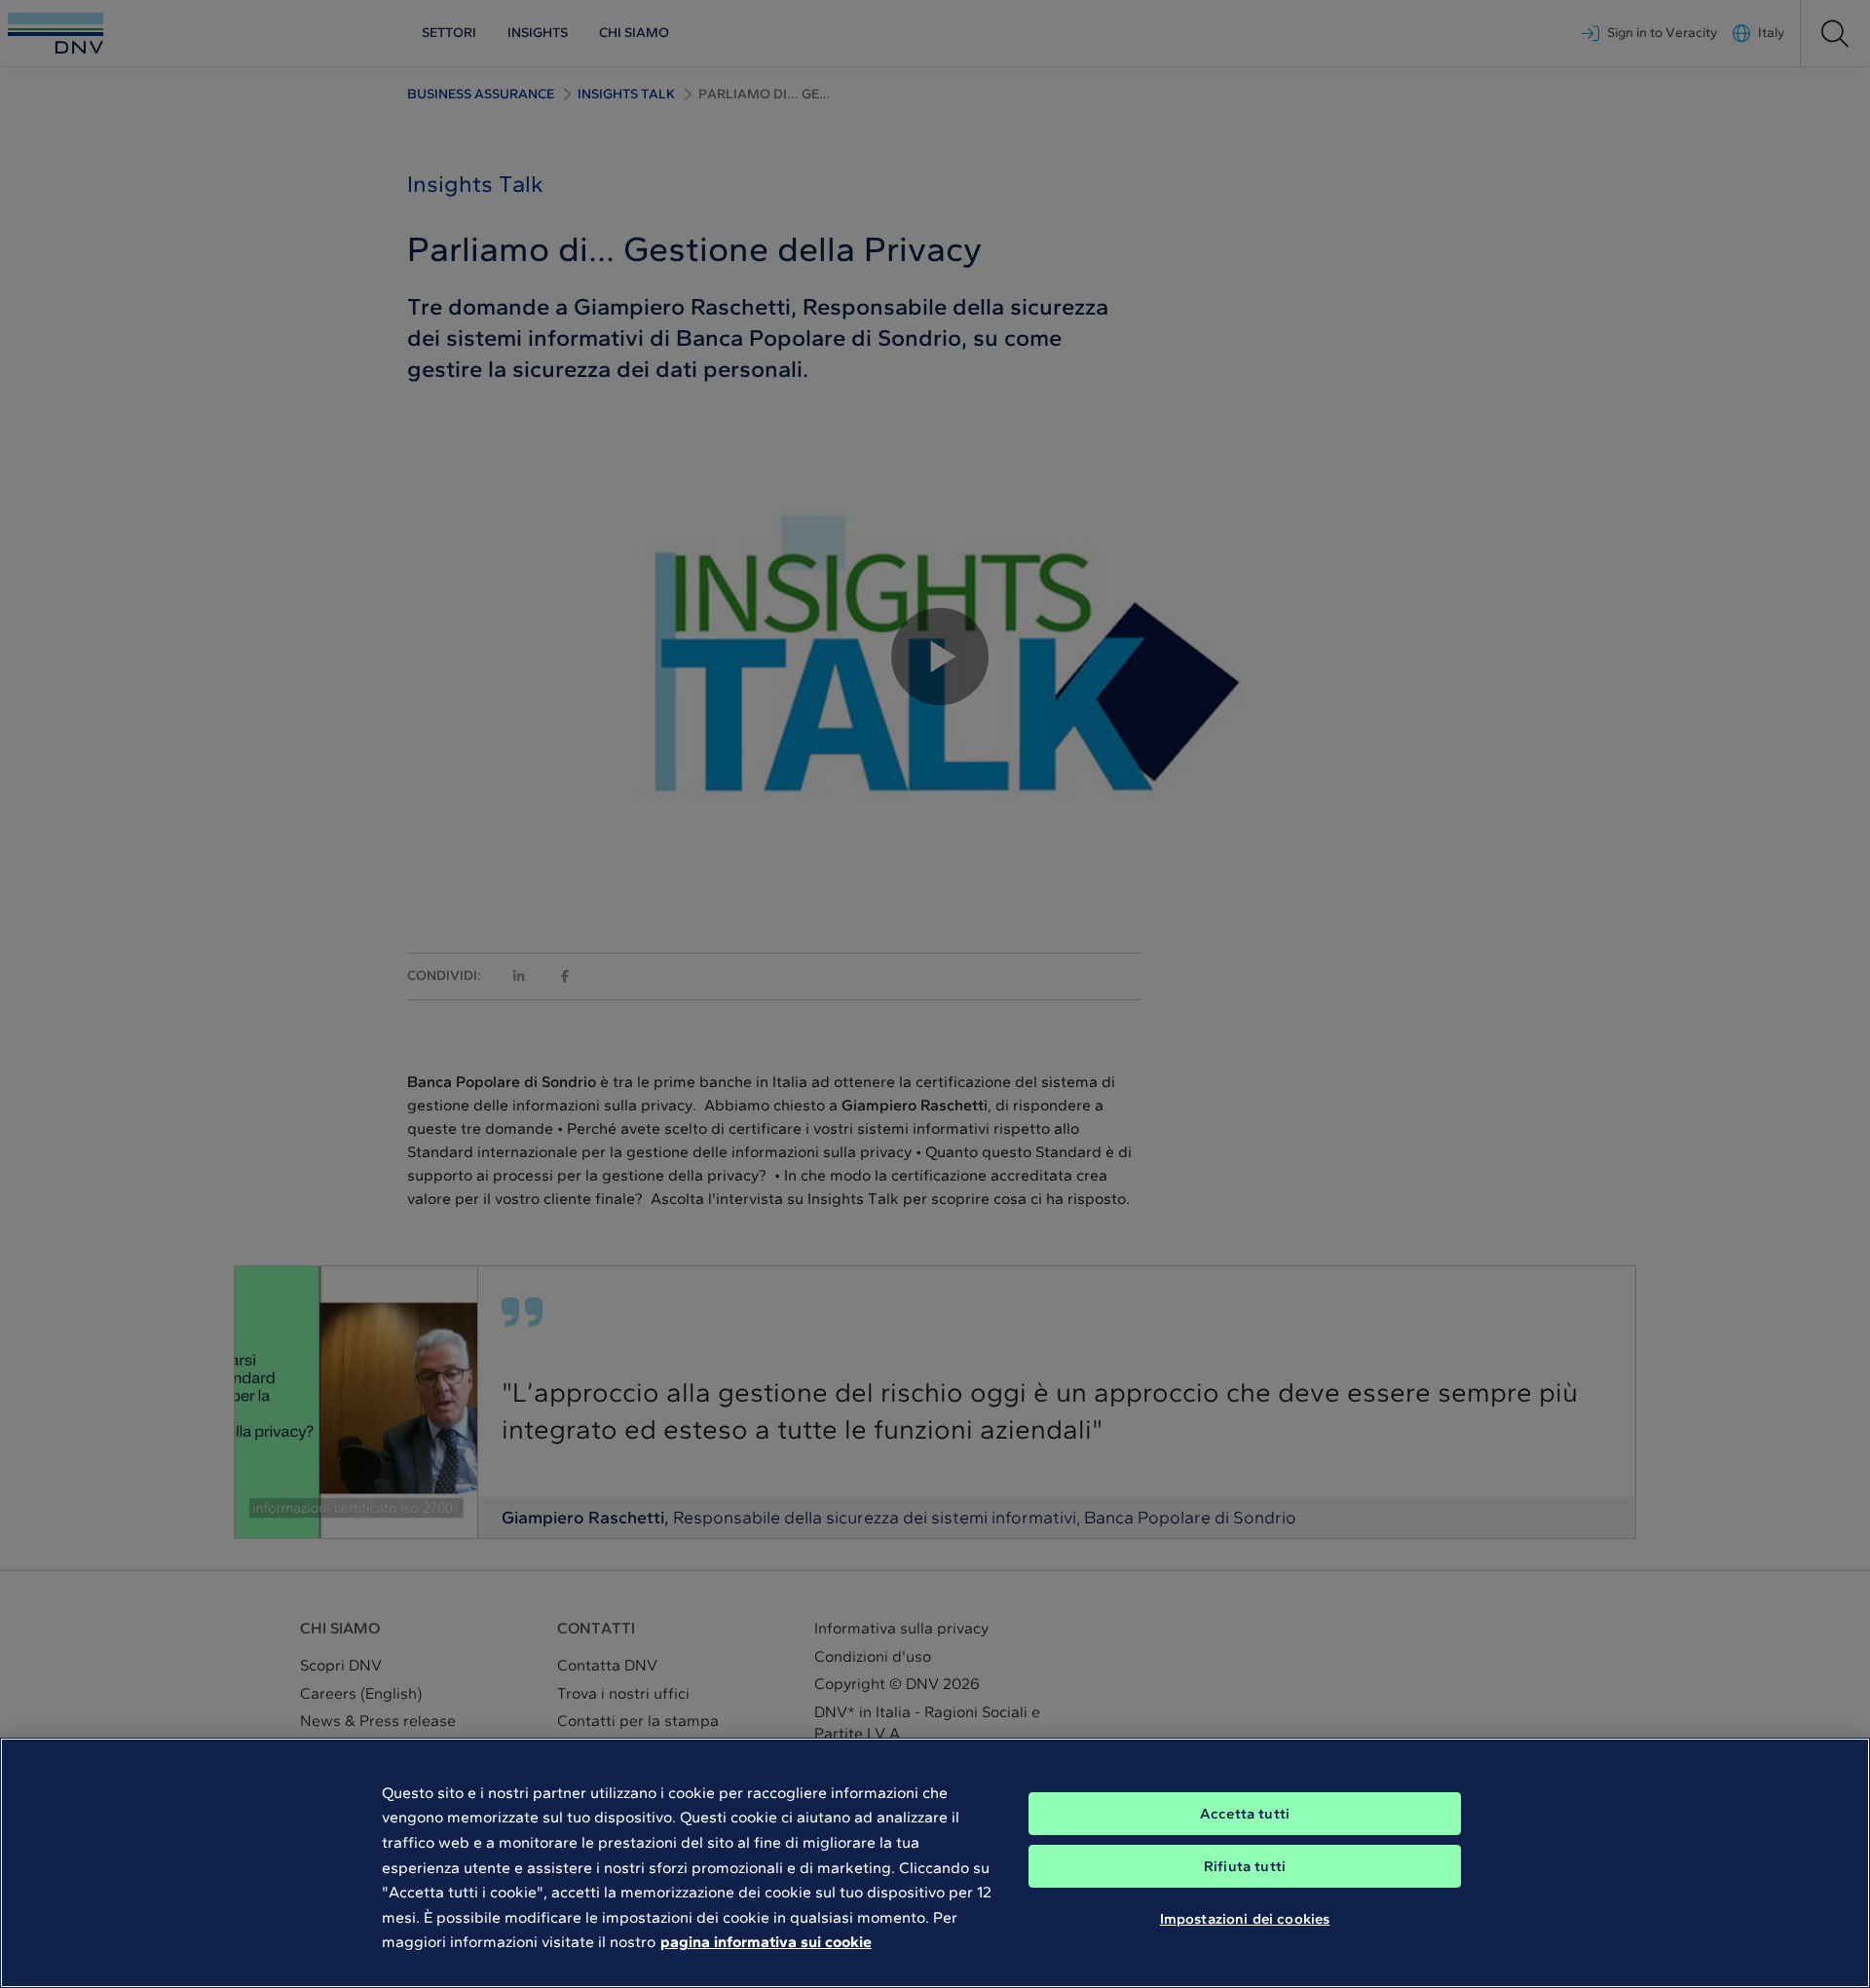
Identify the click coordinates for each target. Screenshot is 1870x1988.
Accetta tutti (1245, 1814)
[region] (935, 1863)
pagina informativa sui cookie (766, 1942)
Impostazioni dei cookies (1245, 1918)
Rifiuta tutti (1245, 1866)
